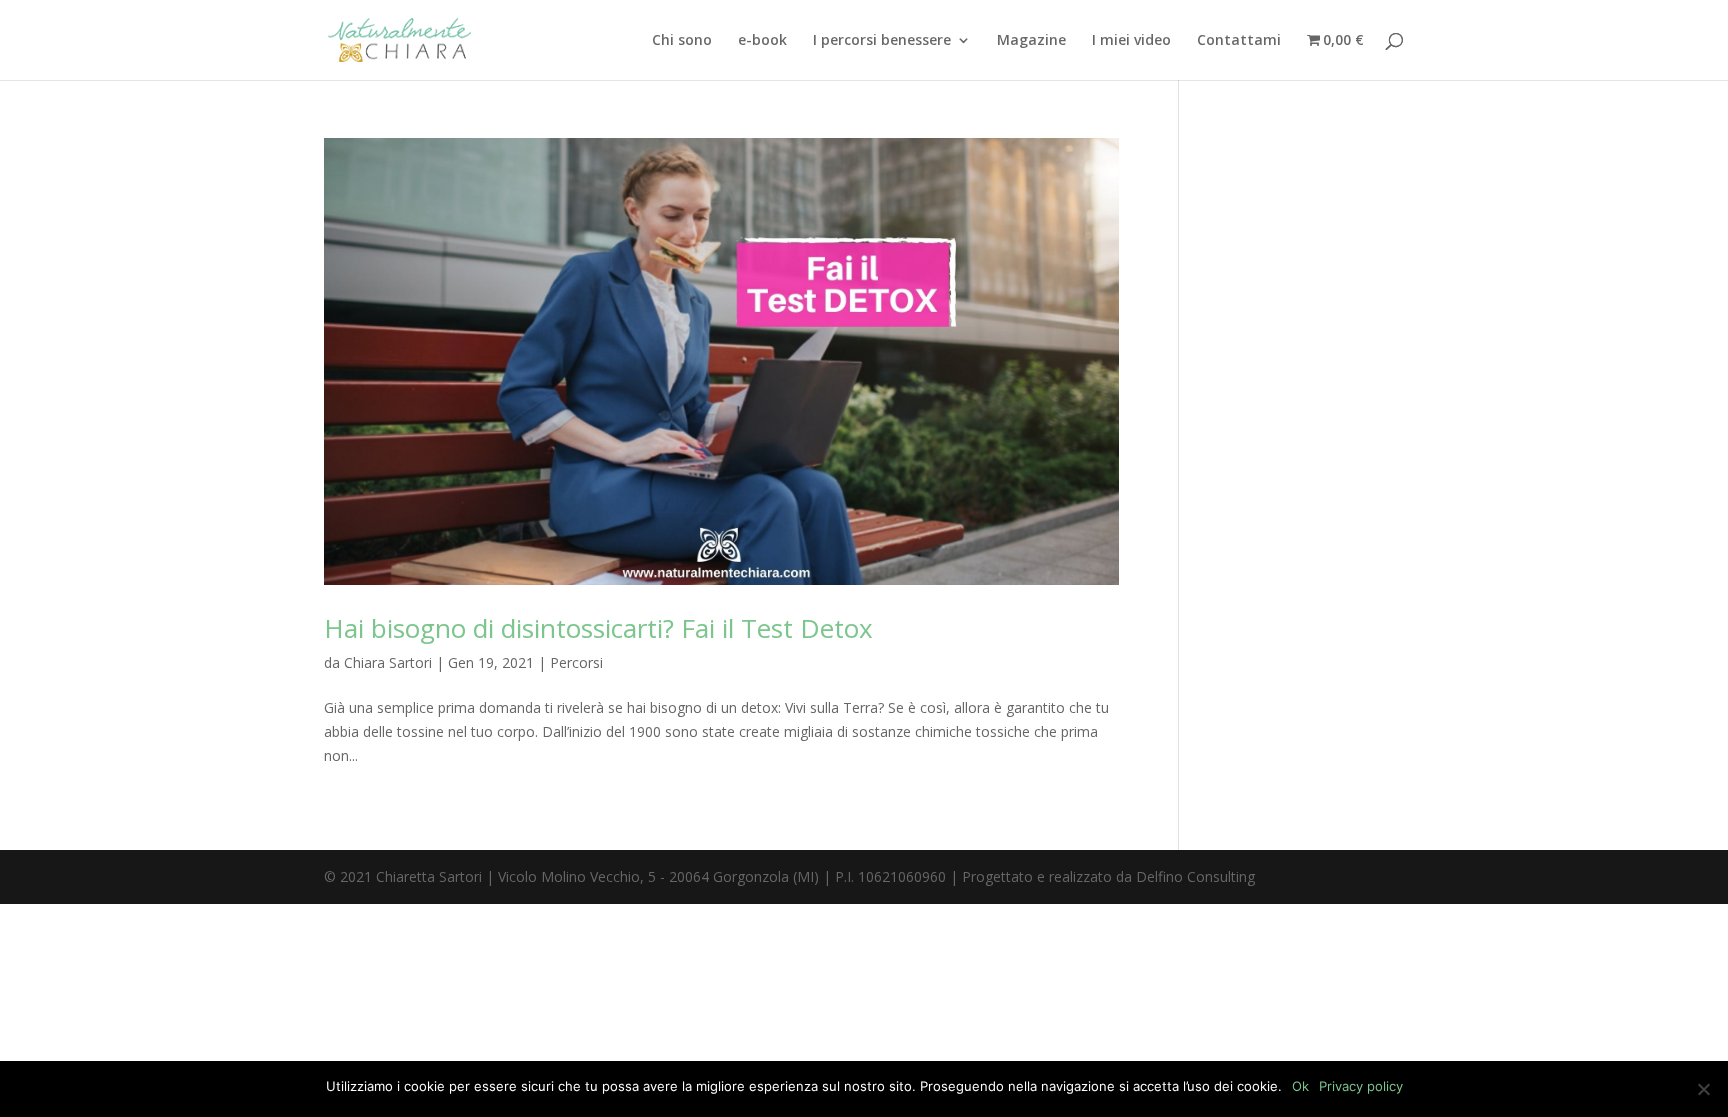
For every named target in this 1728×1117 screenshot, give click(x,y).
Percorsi (576, 662)
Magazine (1031, 41)
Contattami (1239, 41)
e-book (762, 41)
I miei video (1131, 41)
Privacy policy (1361, 1086)
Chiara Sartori (388, 662)
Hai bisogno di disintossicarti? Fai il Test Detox (598, 628)
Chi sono (682, 41)
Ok (1300, 1086)
